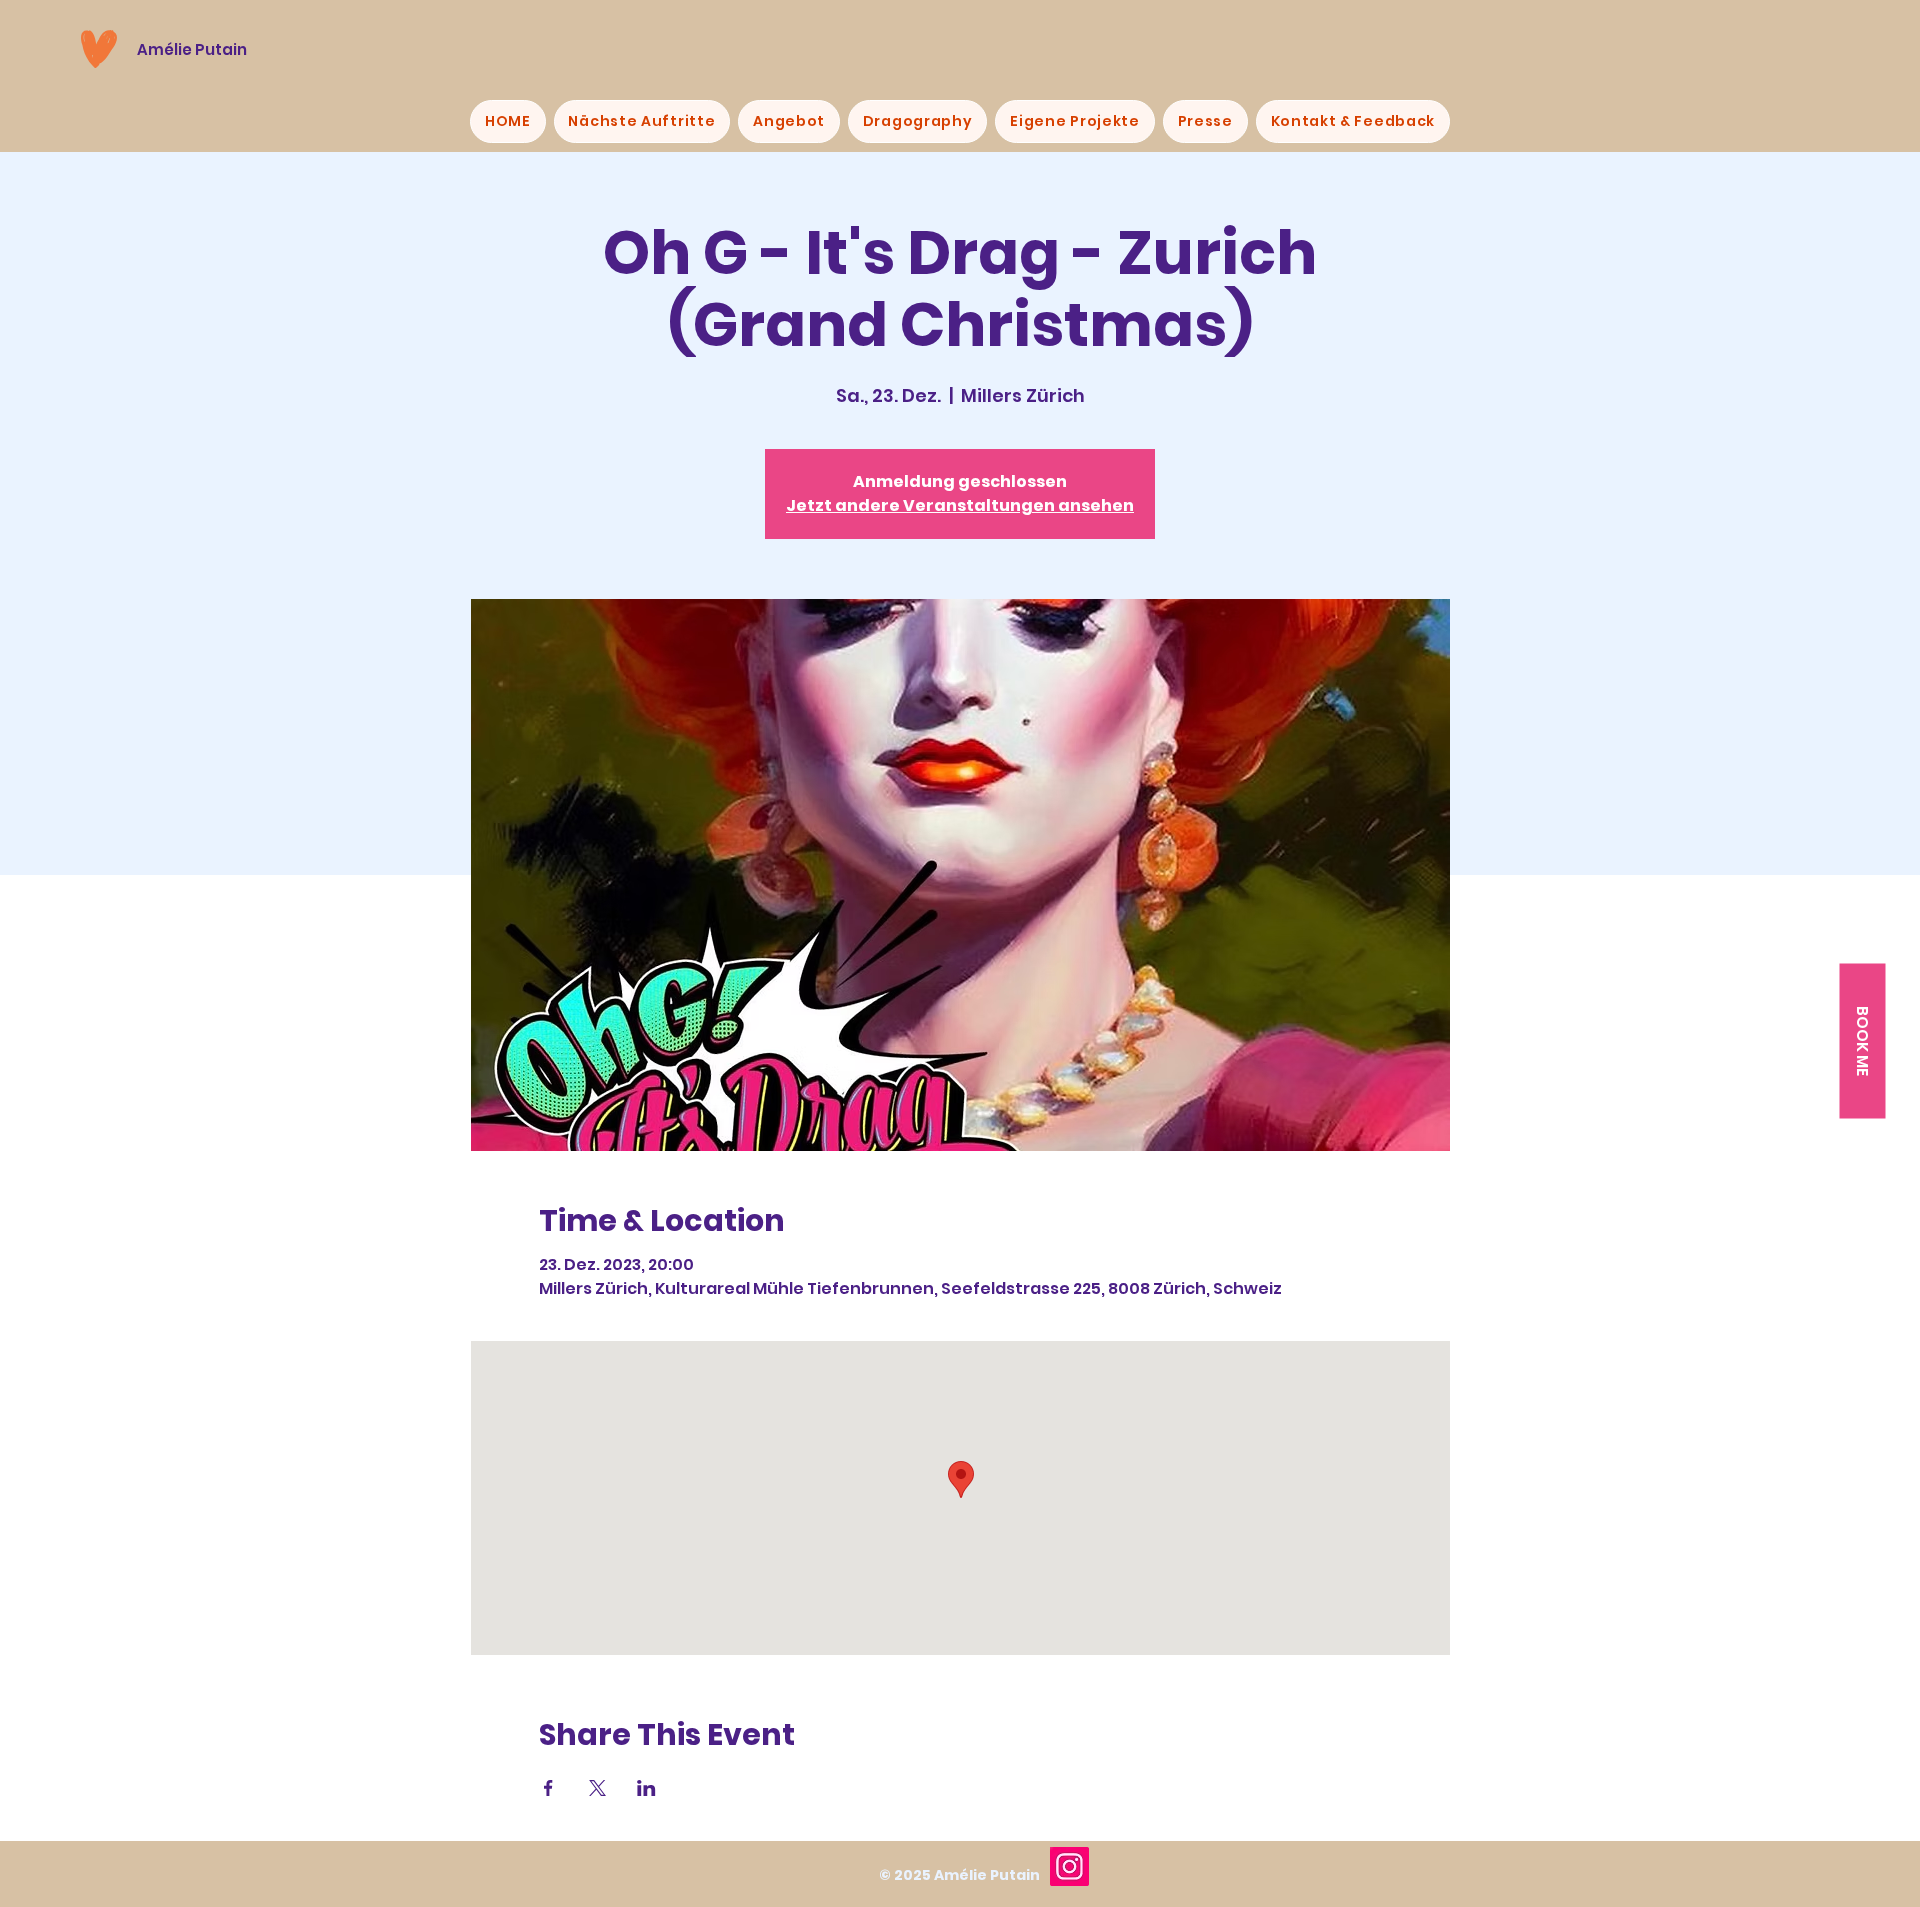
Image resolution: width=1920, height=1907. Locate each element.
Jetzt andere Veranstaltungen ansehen (960, 505)
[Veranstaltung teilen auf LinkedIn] (646, 1788)
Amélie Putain (192, 49)
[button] (1862, 1040)
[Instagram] (1069, 1866)
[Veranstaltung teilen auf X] (597, 1788)
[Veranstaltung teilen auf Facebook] (548, 1788)
